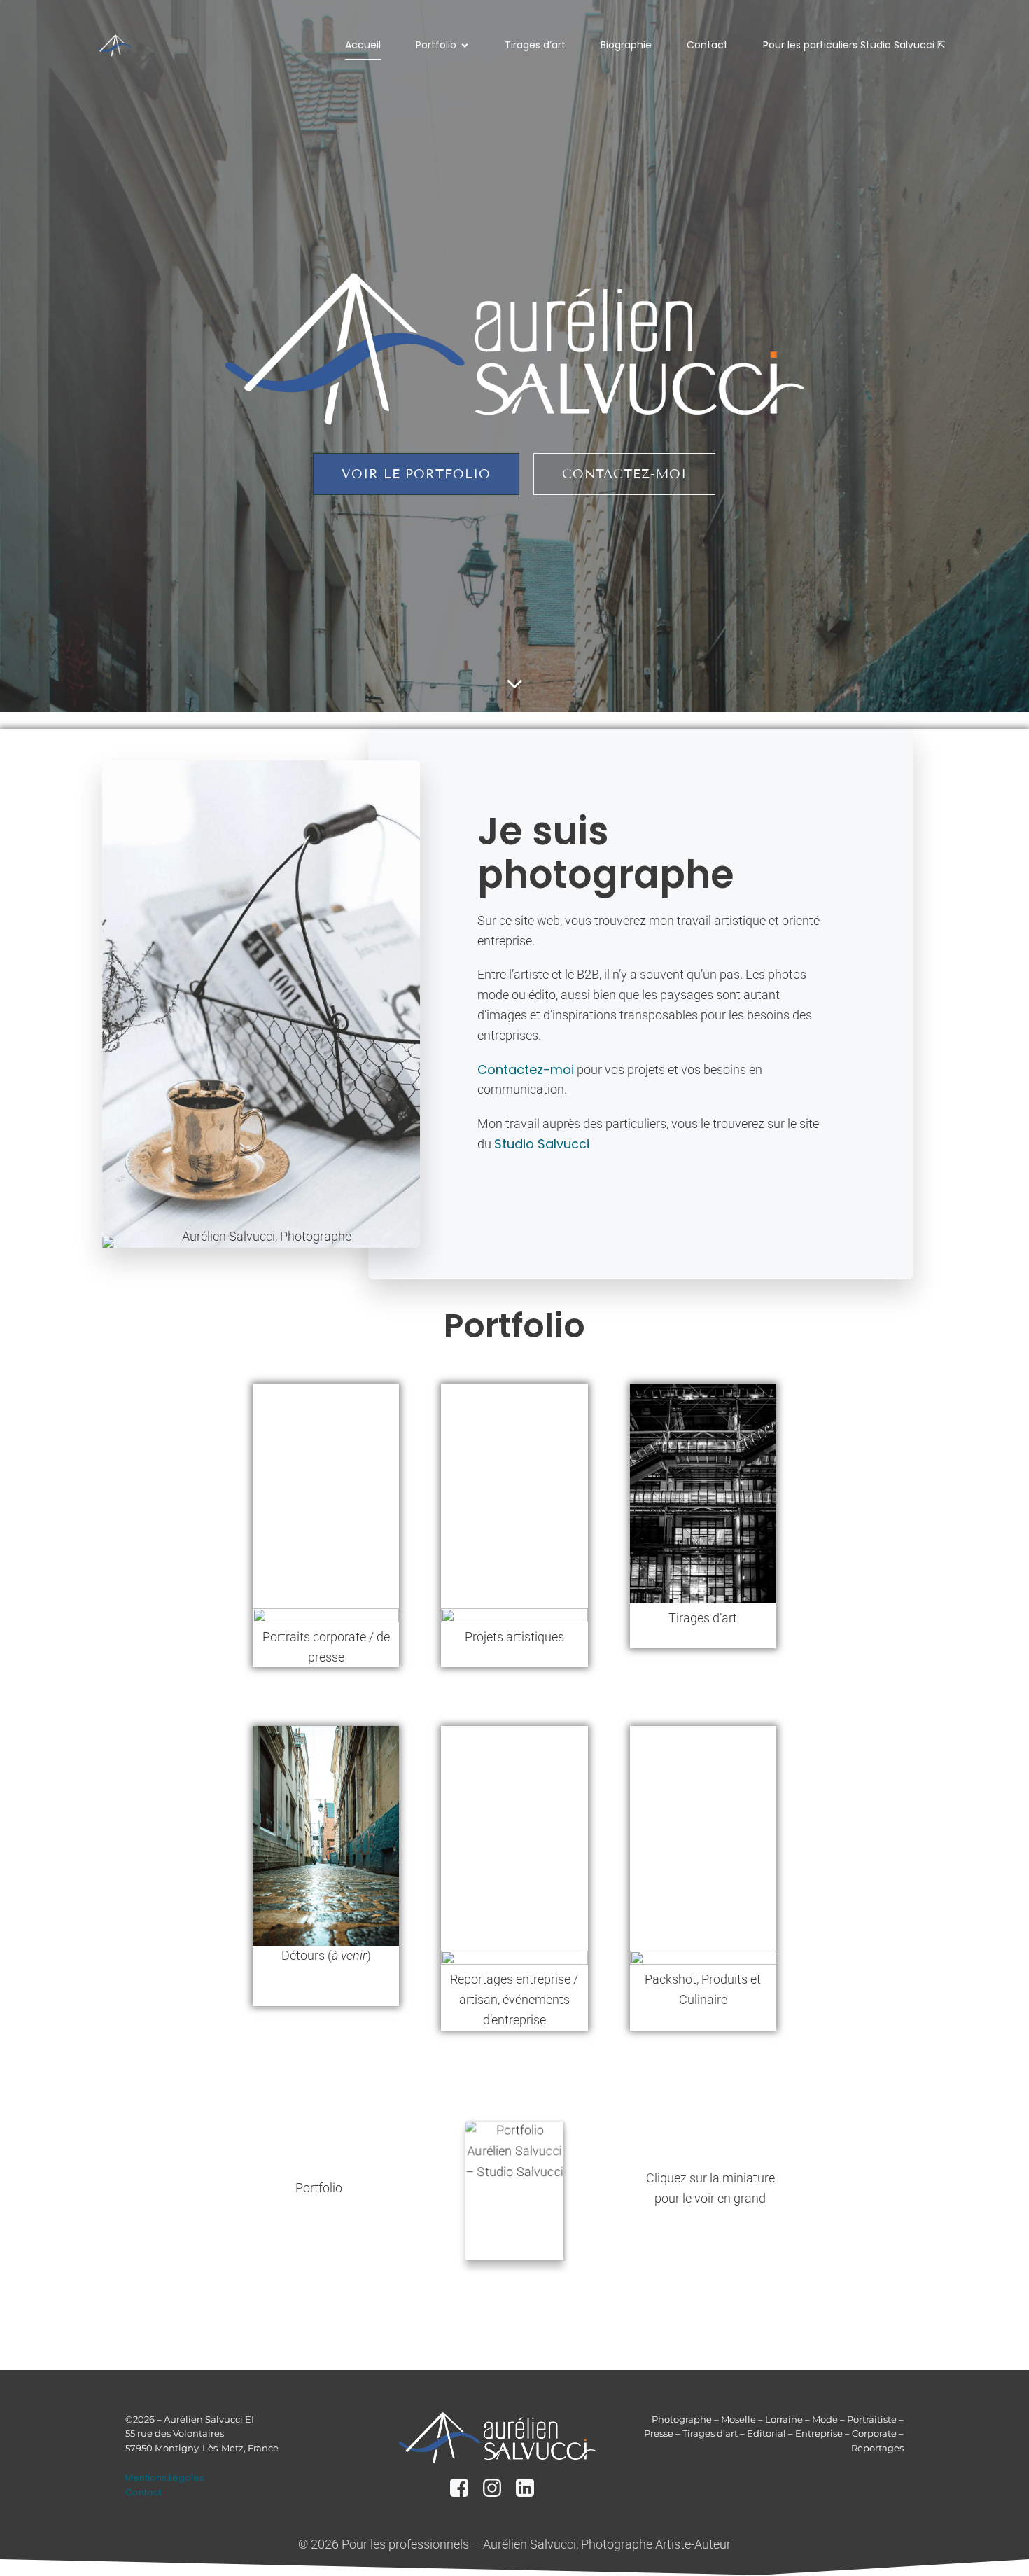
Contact (707, 45)
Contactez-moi (526, 1070)
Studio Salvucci (542, 1144)
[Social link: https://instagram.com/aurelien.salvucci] (497, 2488)
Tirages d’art (535, 45)
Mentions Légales (165, 2478)
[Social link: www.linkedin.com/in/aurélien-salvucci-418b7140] (530, 2488)
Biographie (626, 45)
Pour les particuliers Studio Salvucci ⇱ (854, 45)
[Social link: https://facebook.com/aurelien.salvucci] (464, 2488)
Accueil (363, 45)
